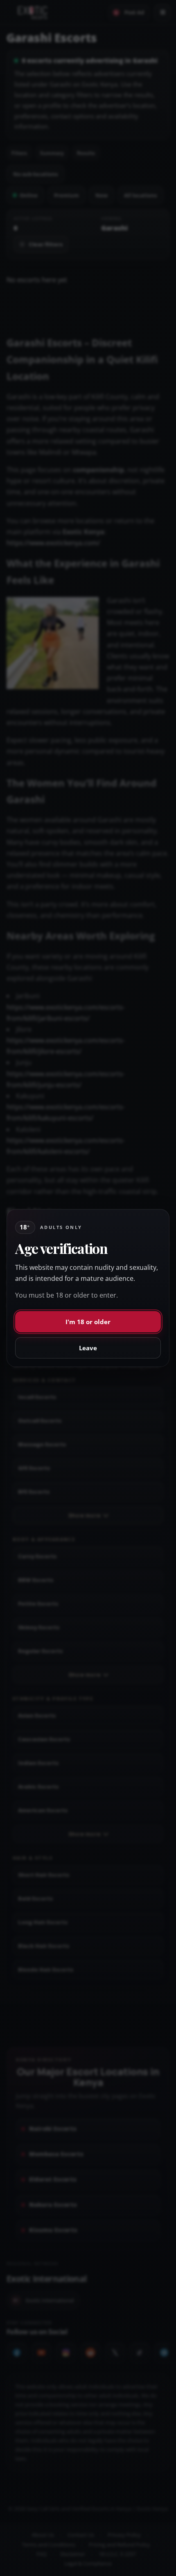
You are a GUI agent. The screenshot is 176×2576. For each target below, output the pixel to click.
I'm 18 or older (88, 1322)
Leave (88, 1348)
